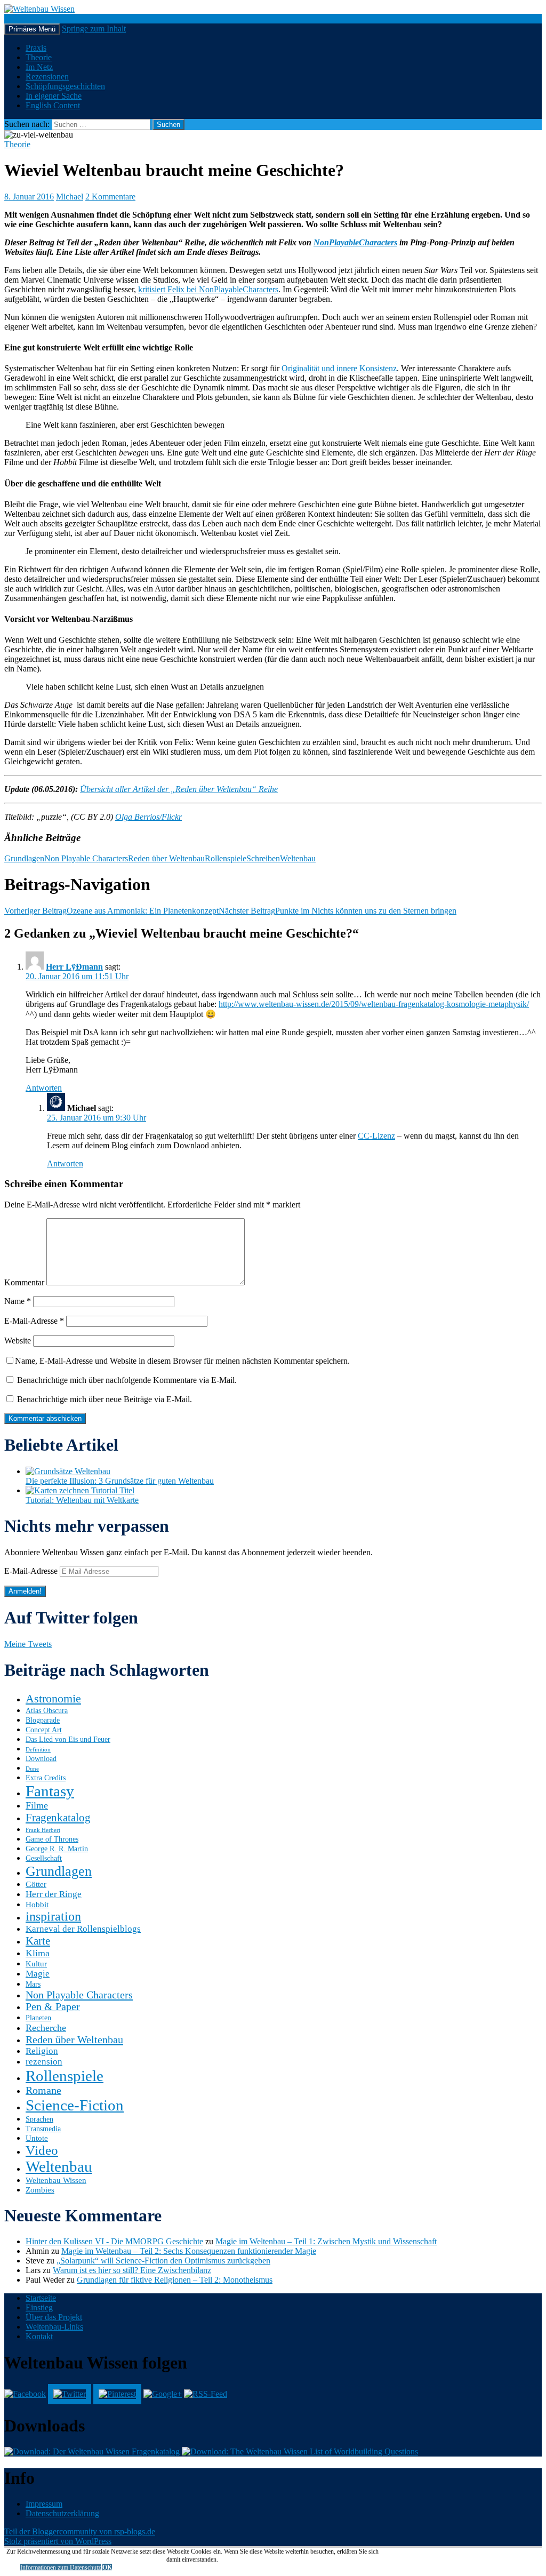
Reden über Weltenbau (166, 858)
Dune (32, 1769)
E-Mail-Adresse (34, 1321)
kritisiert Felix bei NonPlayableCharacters (208, 289)
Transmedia (43, 2129)
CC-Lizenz (376, 1136)
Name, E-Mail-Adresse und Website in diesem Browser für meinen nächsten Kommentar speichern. (182, 1361)
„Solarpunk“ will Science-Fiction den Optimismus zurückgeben (163, 2261)
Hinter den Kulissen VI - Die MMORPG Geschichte (114, 2241)
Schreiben (263, 858)
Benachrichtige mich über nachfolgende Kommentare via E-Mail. (127, 1380)
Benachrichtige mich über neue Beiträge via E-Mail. (105, 1399)
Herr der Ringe (54, 1894)
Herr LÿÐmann (74, 967)
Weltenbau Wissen (56, 2180)
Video (42, 2150)
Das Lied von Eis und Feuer (68, 1739)
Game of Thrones (52, 1839)
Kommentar (24, 1282)
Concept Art (44, 1730)
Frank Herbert (43, 1830)
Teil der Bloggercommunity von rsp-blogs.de (80, 2531)
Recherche (46, 2028)
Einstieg (39, 2307)
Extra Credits (46, 1778)
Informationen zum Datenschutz (61, 2567)
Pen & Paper (53, 2007)
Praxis (36, 48)
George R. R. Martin (57, 1849)
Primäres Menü (32, 29)
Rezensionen (47, 77)
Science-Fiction (75, 2105)
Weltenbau (298, 858)
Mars (33, 1984)
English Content (53, 105)
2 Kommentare (110, 197)
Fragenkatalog (58, 1818)
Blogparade (43, 1720)
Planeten (38, 2018)
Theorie (39, 57)
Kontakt (39, 2336)
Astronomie (53, 1698)
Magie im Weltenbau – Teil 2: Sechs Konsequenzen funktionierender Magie (189, 2251)
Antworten (44, 1088)
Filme (37, 1805)
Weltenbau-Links (54, 2327)
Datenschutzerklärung (62, 2513)
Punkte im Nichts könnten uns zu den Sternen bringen (338, 911)
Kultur (36, 1963)
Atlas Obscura (47, 1711)
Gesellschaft (44, 1858)
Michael (70, 197)
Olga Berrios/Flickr (148, 817)
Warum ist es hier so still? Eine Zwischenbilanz (132, 2270)
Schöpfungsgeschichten (65, 86)
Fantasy (50, 1791)
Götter (36, 1884)
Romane (43, 2090)
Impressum (44, 2504)
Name (18, 1301)
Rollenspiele (226, 858)
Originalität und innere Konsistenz (339, 368)
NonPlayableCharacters (355, 242)
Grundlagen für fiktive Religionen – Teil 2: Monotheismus (175, 2280)
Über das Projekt (54, 2317)
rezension (44, 2062)
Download (41, 1759)
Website (18, 1341)
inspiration (53, 1916)
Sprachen (39, 2119)
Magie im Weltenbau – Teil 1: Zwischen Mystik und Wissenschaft (326, 2241)
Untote (37, 2138)
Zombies (40, 2190)
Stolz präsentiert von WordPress (58, 2541)
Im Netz (39, 67)
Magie (38, 1974)
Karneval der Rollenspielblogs (83, 1929)
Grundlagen (24, 858)
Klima (38, 1953)
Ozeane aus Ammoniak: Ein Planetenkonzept (111, 911)
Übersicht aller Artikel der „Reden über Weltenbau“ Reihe (179, 789)
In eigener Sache (54, 96)
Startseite (41, 2298)
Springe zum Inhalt (94, 29)
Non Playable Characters (86, 858)
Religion (42, 2051)
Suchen (17, 18)
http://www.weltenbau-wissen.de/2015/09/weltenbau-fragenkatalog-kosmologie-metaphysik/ (374, 1004)
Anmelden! (25, 1591)
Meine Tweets (28, 1644)
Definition (38, 1750)
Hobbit (37, 1904)
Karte (38, 1941)
